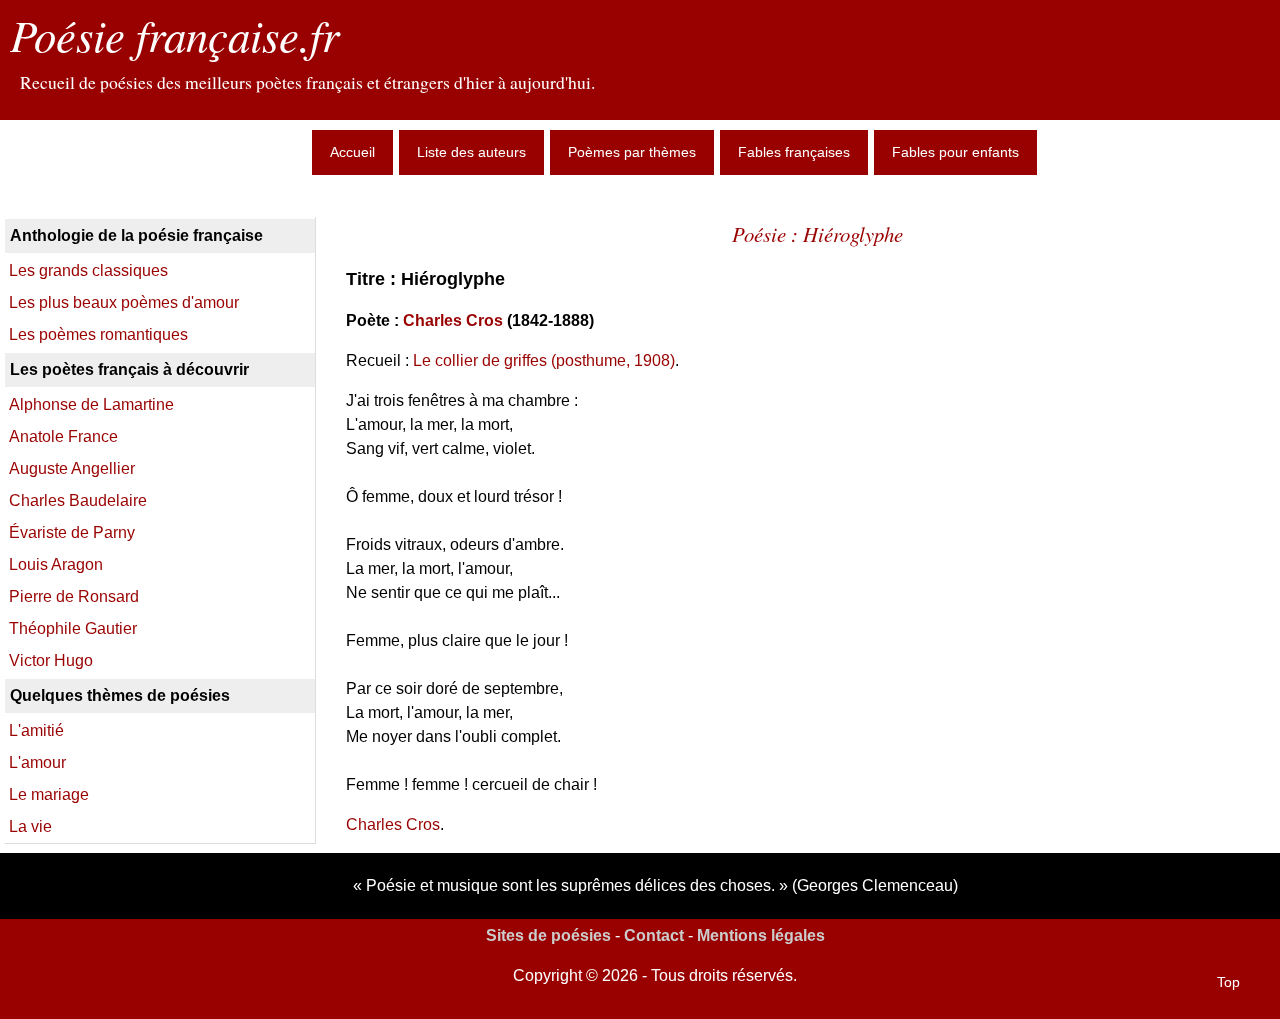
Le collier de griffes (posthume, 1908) (544, 360)
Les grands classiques (88, 270)
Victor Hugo (51, 660)
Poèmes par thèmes (632, 152)
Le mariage (49, 794)
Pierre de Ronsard (74, 596)
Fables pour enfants (955, 152)
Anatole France (63, 436)
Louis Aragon (56, 564)
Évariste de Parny (72, 532)
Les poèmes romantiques (98, 334)
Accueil (352, 152)
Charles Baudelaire (78, 500)
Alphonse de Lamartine (91, 404)
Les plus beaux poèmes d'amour (124, 302)
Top (1228, 982)
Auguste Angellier (72, 468)
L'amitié (36, 730)
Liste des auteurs (471, 152)
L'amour (37, 762)
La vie (30, 826)
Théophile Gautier (73, 628)
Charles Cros (453, 320)
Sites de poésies (548, 935)
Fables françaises (794, 152)
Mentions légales (761, 935)
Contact (654, 935)
